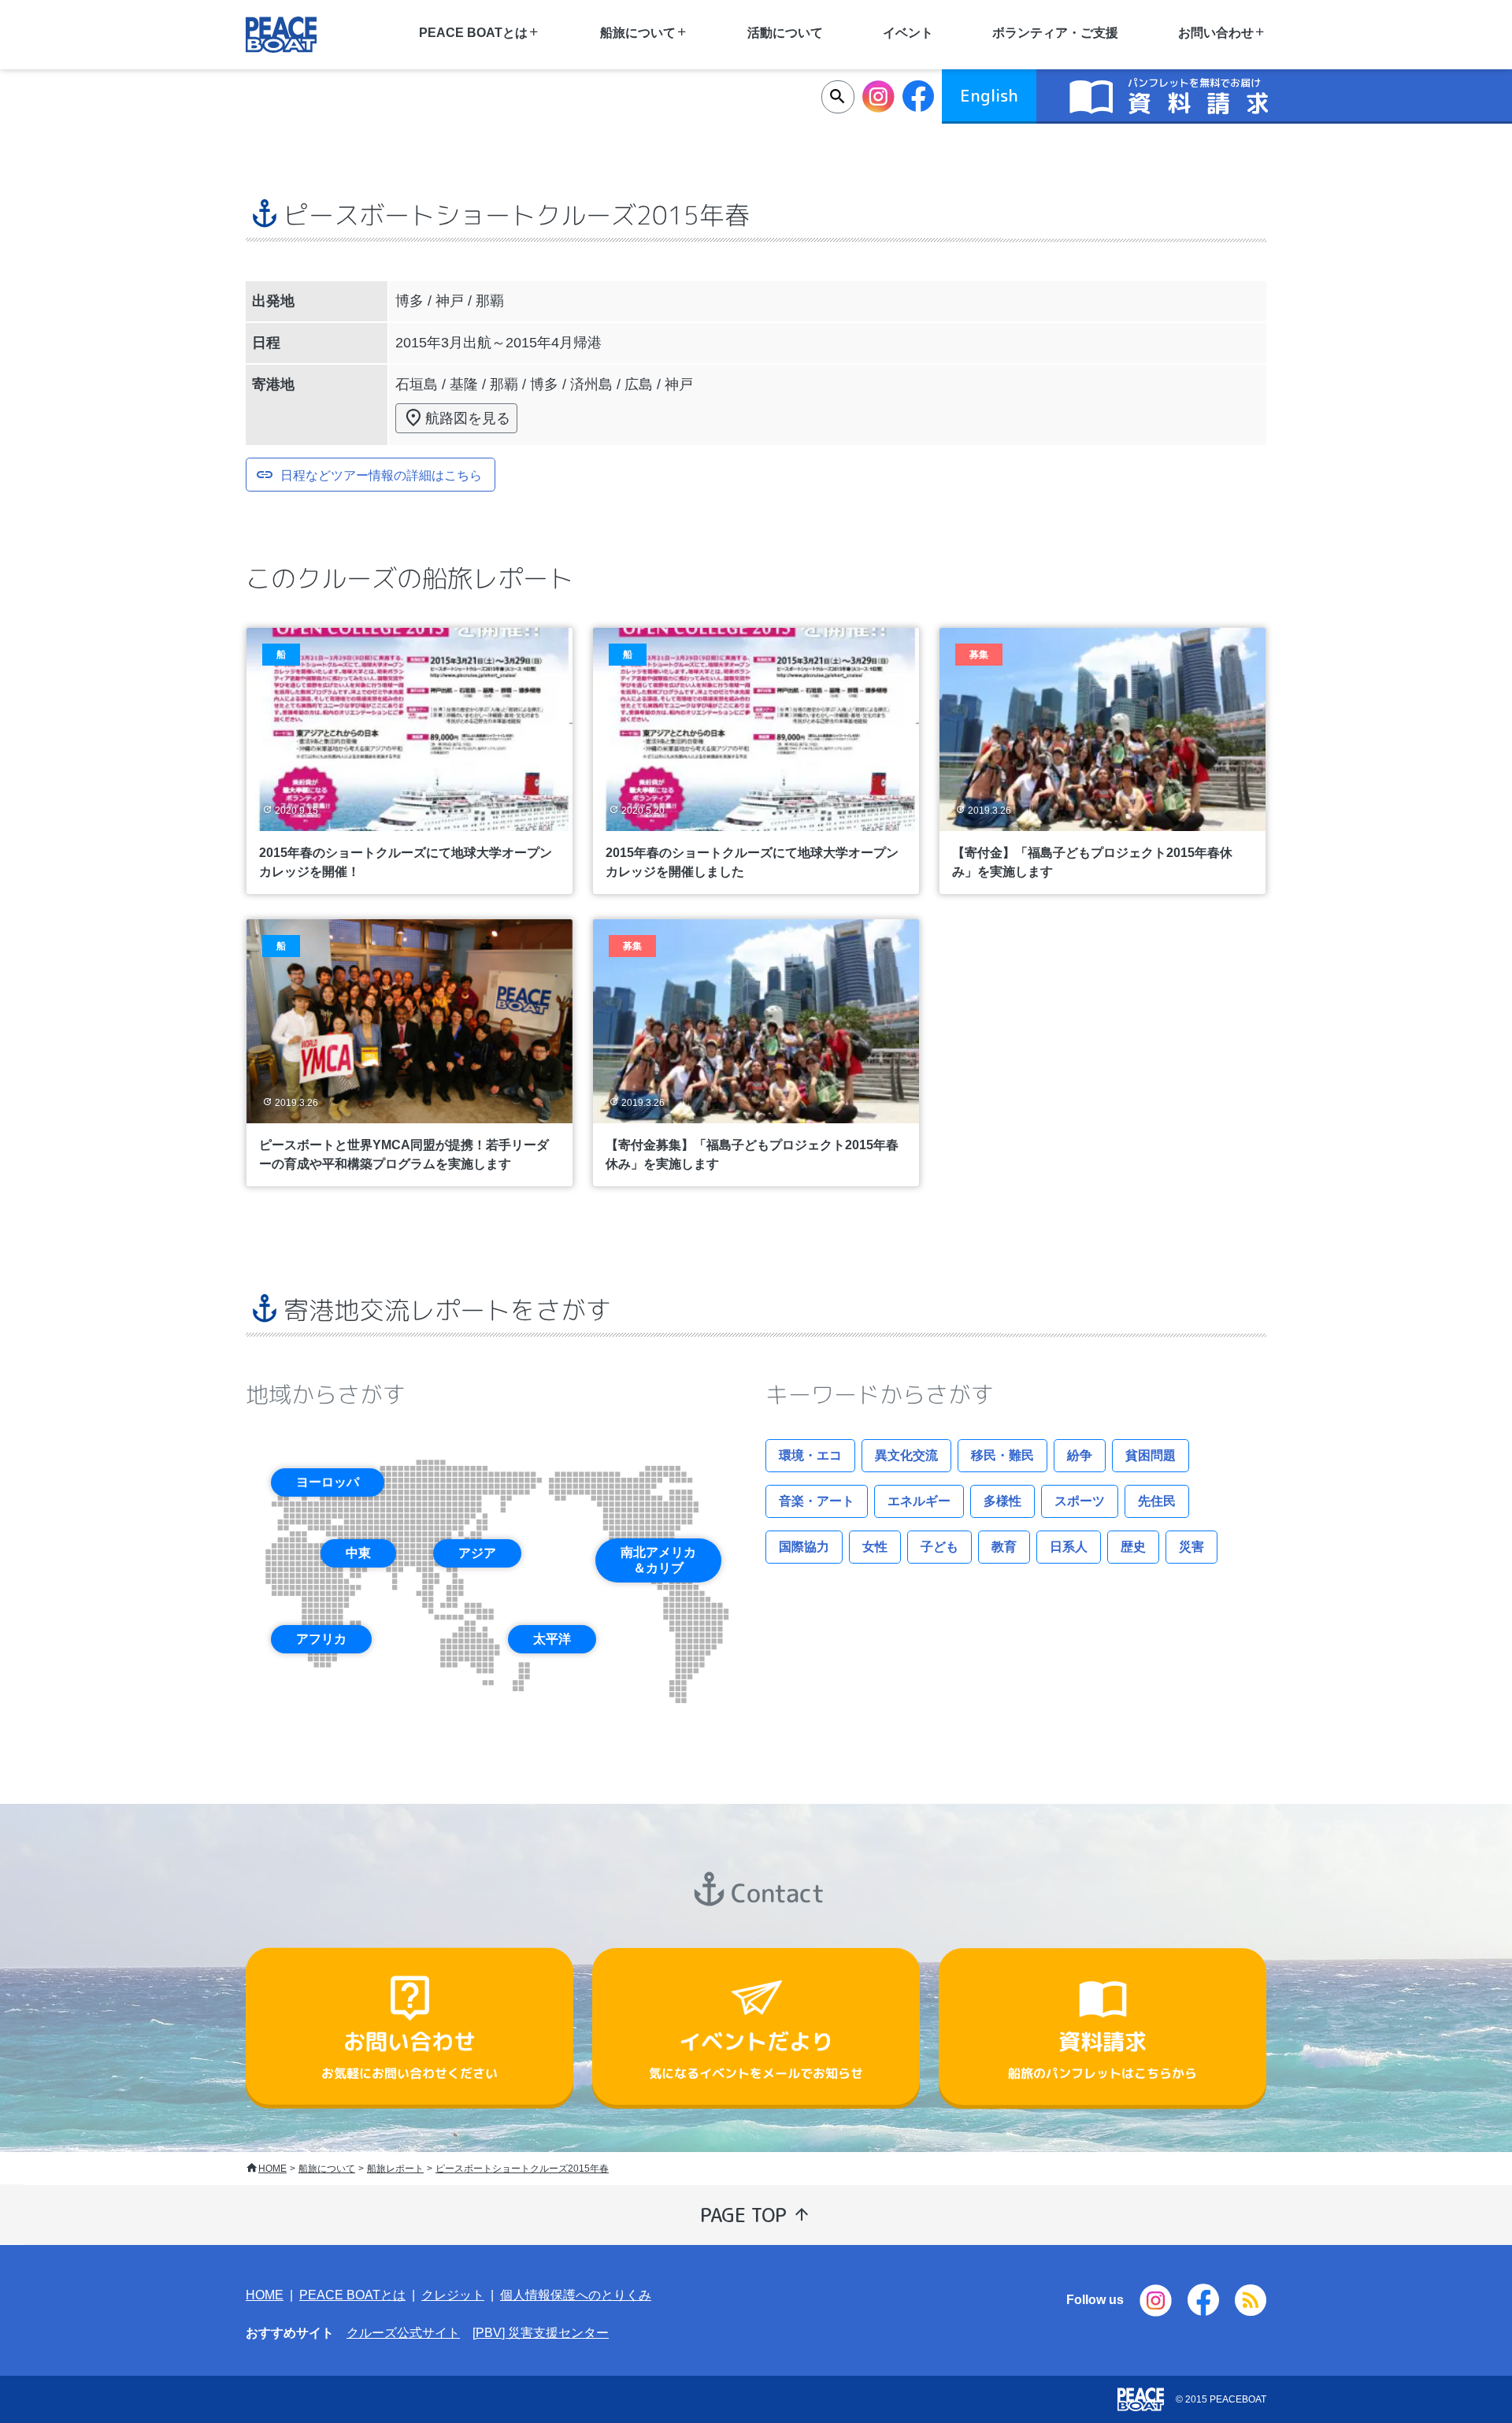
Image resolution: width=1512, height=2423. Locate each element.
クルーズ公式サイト (403, 2333)
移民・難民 (1002, 1455)
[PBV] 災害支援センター (541, 2333)
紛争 (1080, 1455)
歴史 (1133, 1547)
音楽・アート (817, 1501)
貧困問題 (1151, 1455)
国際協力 (804, 1547)
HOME (272, 2169)
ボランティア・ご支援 (1055, 33)
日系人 (1069, 1547)
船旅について (327, 2169)
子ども (939, 1547)
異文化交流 (906, 1455)
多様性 (1002, 1501)
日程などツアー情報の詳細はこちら (381, 474)
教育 (1004, 1547)
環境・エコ (810, 1455)
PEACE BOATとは (352, 2295)
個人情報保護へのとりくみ (576, 2295)
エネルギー (919, 1501)
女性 (875, 1547)
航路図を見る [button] (468, 418)
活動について (785, 33)
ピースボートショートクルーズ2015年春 (522, 2169)
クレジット (453, 2295)
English (989, 95)
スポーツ (1080, 1501)
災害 (1191, 1547)
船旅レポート (395, 2169)
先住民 (1157, 1501)
